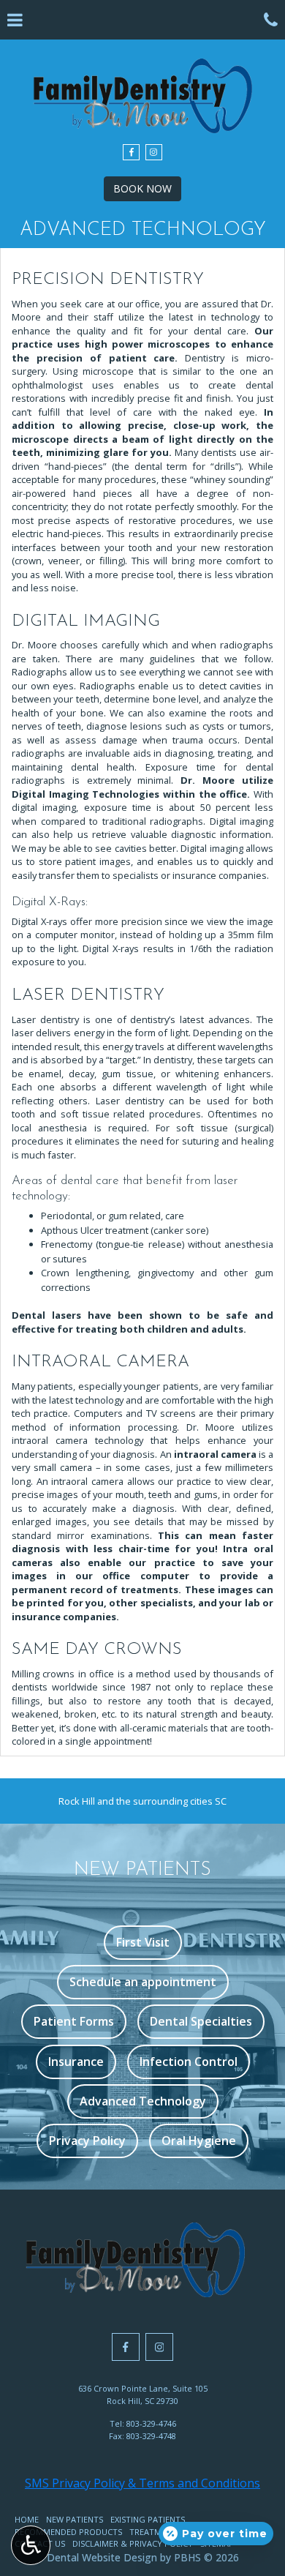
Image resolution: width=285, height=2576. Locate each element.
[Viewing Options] (31, 2545)
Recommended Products (68, 2532)
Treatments (155, 2532)
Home (27, 2519)
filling (111, 561)
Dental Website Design (102, 2557)
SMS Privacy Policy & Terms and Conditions (142, 2483)
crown (28, 561)
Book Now (142, 188)
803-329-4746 (151, 2423)
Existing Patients (148, 2519)
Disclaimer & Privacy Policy (133, 2543)
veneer (64, 561)
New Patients (75, 2519)
